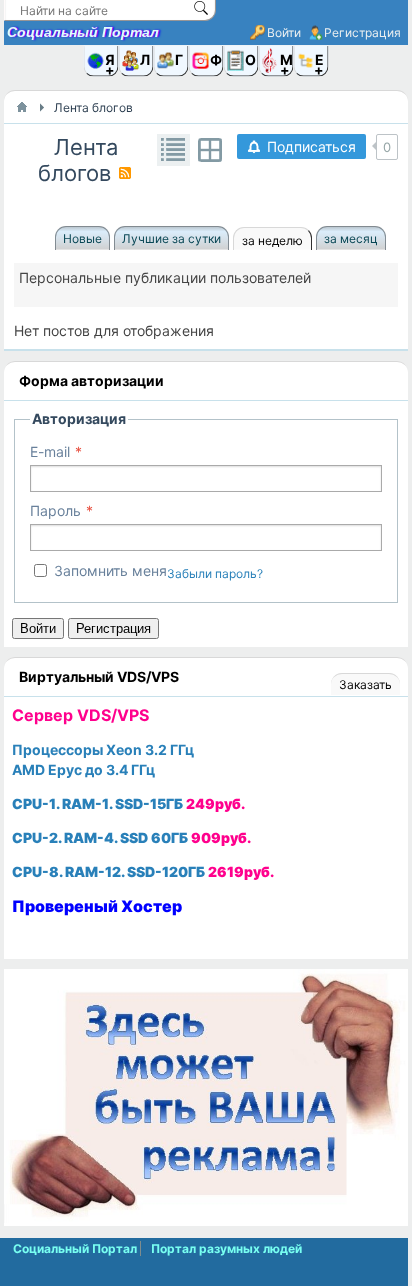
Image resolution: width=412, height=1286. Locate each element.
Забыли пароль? (215, 573)
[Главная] (22, 107)
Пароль (55, 510)
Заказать (365, 684)
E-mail (50, 451)
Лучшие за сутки (171, 238)
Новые (82, 238)
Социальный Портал (83, 32)
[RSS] (125, 173)
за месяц (351, 238)
